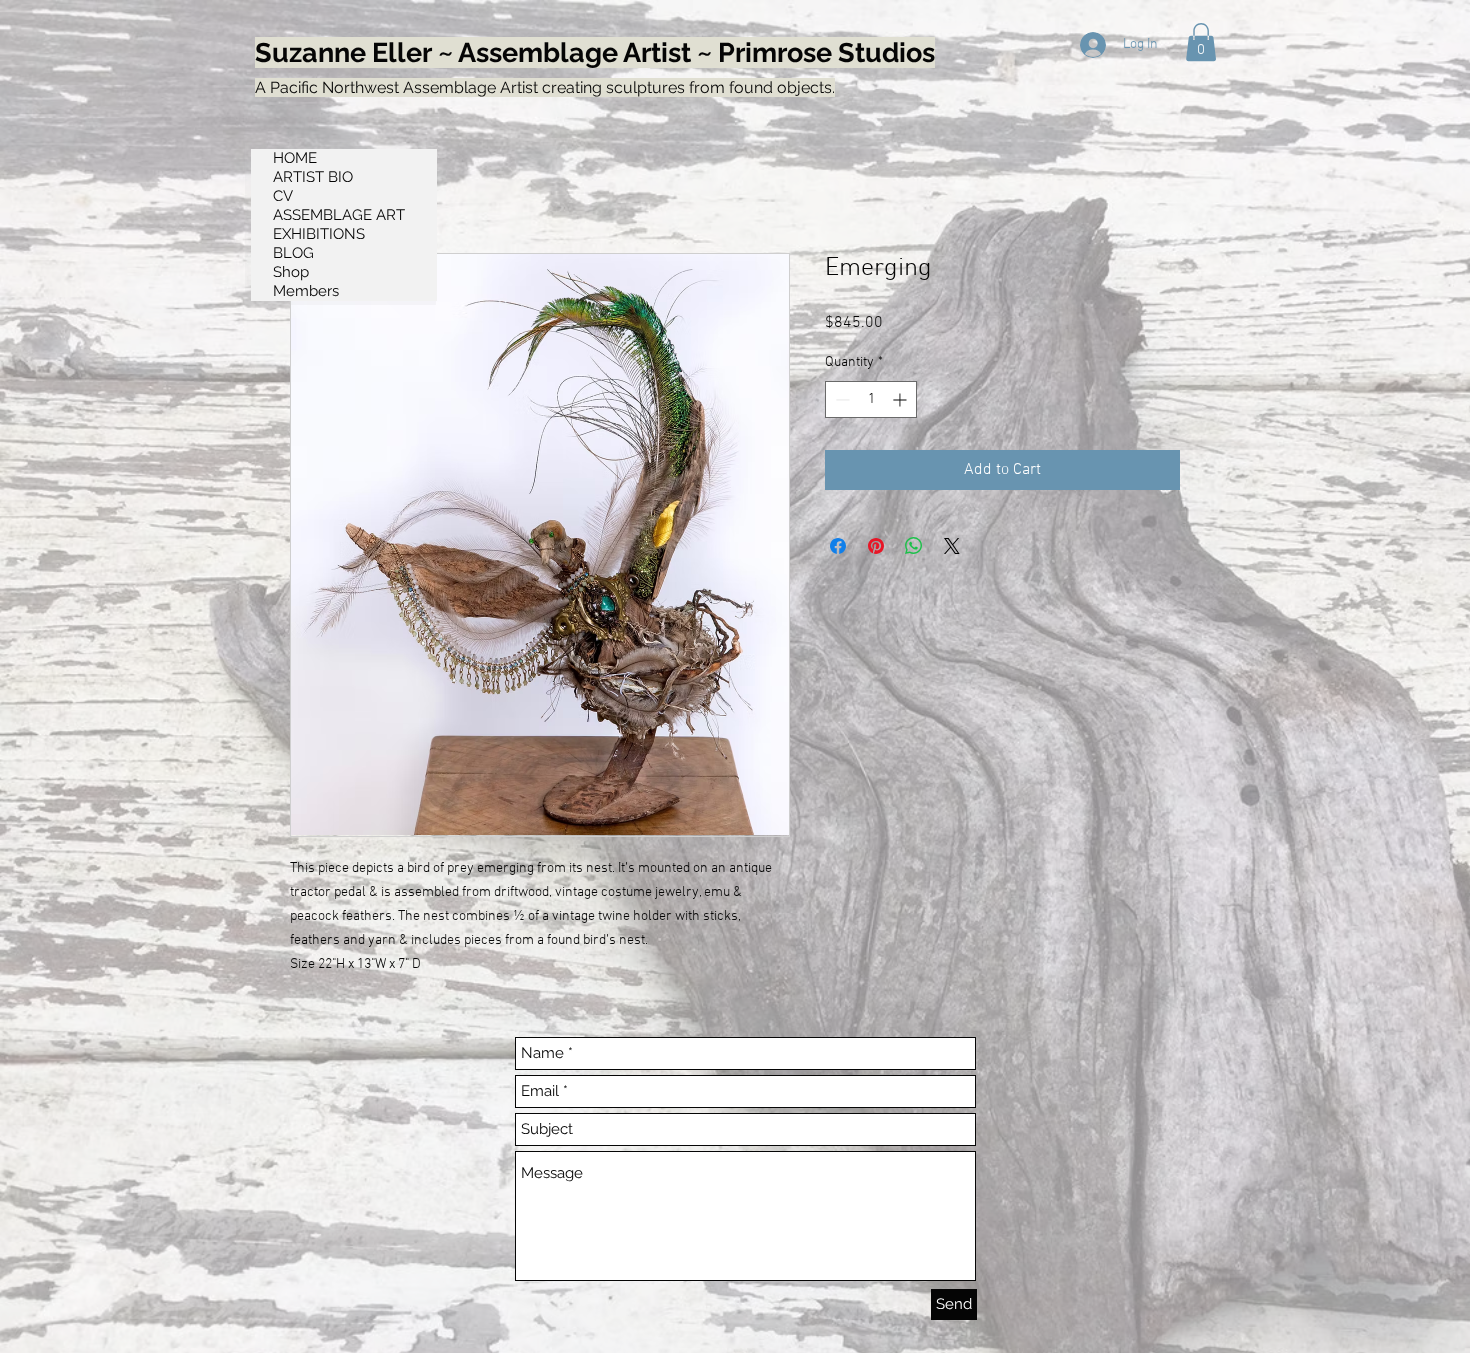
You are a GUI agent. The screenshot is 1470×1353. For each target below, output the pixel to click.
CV (283, 196)
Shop (291, 272)
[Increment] (901, 399)
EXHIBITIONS (319, 234)
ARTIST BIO (313, 177)
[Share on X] (952, 546)
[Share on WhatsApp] (914, 546)
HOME (295, 158)
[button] (1201, 42)
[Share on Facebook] (838, 546)
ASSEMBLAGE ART (339, 215)
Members (306, 291)
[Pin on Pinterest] (876, 546)
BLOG (293, 253)
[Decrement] (840, 399)
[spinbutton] (871, 399)
